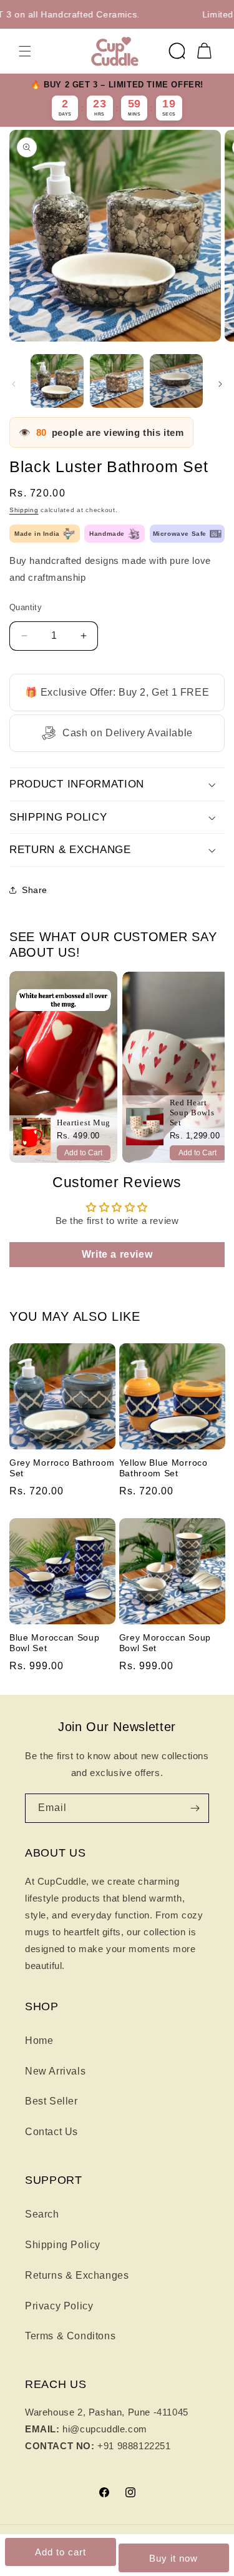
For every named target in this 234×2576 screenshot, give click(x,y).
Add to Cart (83, 1153)
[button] (25, 51)
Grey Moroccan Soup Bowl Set (165, 1643)
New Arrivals (55, 2071)
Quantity (26, 607)
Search (42, 2214)
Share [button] (35, 890)
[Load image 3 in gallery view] (176, 381)
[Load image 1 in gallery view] (57, 381)
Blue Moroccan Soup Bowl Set (54, 1643)
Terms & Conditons (70, 2336)
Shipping (24, 510)
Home (39, 2041)
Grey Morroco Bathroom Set (62, 1468)
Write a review (117, 1254)
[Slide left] (14, 384)
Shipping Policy (63, 2245)
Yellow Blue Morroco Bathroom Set (163, 1468)
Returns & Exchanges (77, 2275)
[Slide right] (220, 384)
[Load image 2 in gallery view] (116, 381)
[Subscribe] (195, 1808)
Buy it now (173, 2558)
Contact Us (51, 2132)
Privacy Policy (59, 2306)
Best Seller (51, 2101)
